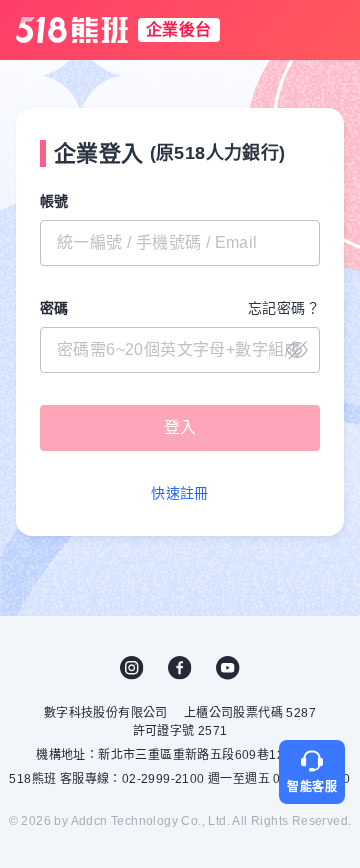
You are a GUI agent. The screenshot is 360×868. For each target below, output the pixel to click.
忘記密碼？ (284, 308)
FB (180, 668)
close (297, 350)
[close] (180, 350)
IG (132, 668)
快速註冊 (180, 493)
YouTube (228, 668)
